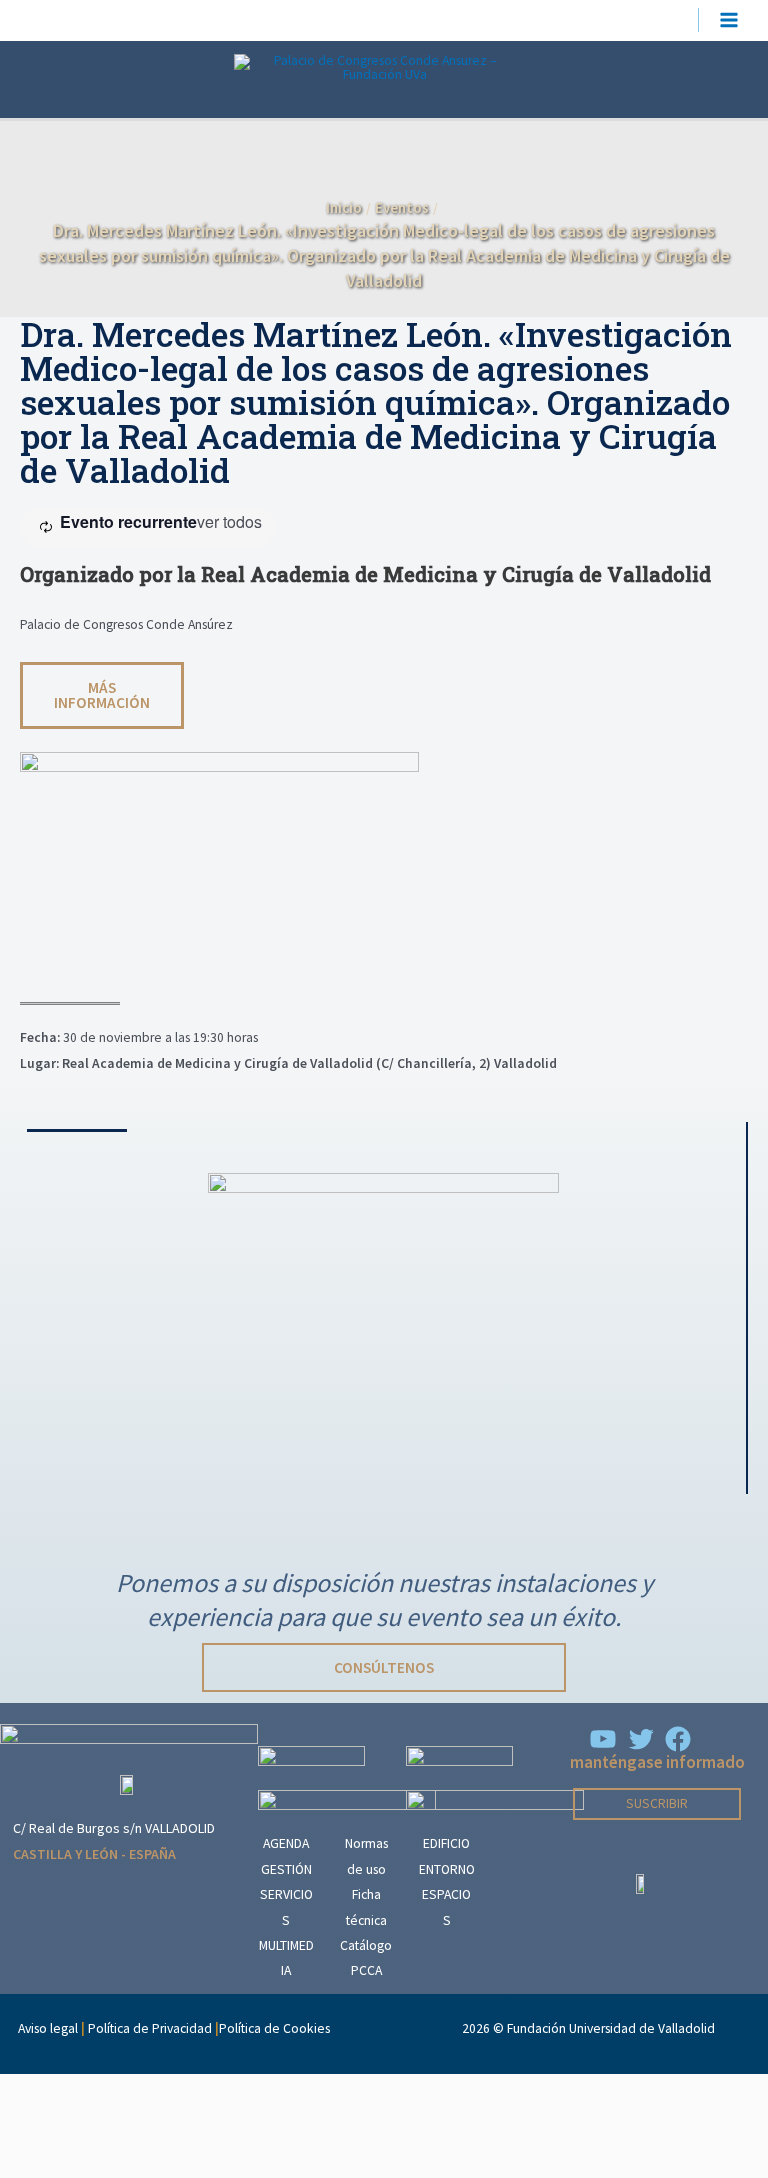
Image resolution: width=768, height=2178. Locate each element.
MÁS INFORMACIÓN (102, 695)
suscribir (657, 1803)
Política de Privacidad (150, 2028)
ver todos (229, 521)
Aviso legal (48, 2028)
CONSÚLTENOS (384, 1667)
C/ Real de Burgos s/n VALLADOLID (114, 1828)
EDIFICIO (446, 1843)
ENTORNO (447, 1869)
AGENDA (286, 1843)
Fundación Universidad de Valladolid (611, 2028)
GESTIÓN (286, 1869)
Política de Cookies (274, 2028)
